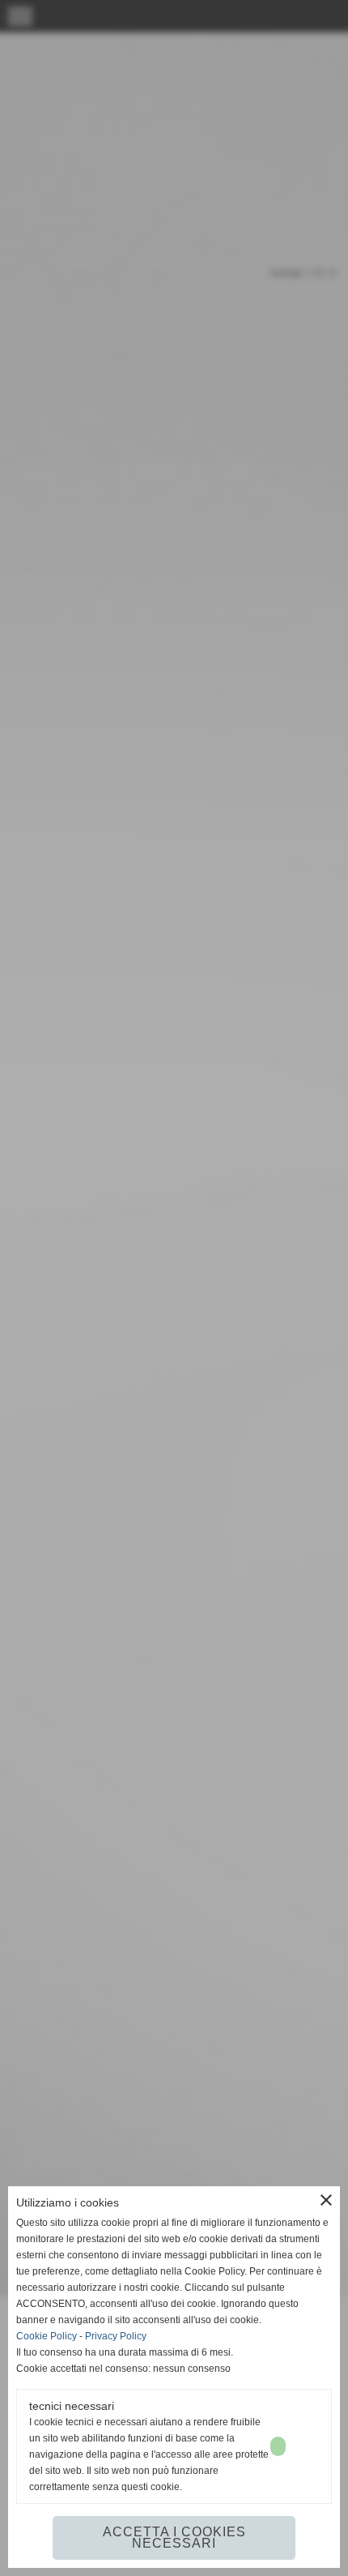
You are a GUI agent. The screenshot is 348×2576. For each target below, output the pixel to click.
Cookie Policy (47, 2336)
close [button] (326, 2200)
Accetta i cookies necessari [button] (174, 2538)
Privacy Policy (116, 2336)
